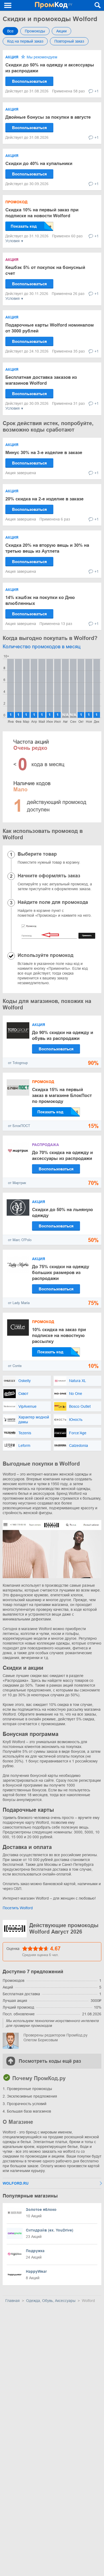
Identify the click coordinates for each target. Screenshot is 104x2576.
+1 (97, 91)
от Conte (15, 1366)
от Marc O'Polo (20, 1240)
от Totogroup (18, 1063)
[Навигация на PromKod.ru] (8, 5)
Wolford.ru (16, 2183)
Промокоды (35, 31)
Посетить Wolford (18, 1908)
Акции (61, 31)
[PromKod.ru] (54, 5)
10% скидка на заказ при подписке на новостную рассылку (59, 1336)
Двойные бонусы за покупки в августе (48, 117)
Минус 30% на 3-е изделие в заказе (44, 453)
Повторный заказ (69, 41)
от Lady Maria (19, 1303)
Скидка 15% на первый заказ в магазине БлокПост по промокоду (62, 1096)
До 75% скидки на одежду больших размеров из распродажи (61, 1273)
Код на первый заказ (25, 41)
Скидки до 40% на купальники (39, 164)
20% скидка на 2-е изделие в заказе (44, 499)
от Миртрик (17, 1183)
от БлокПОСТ (19, 1126)
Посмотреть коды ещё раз (50, 2061)
